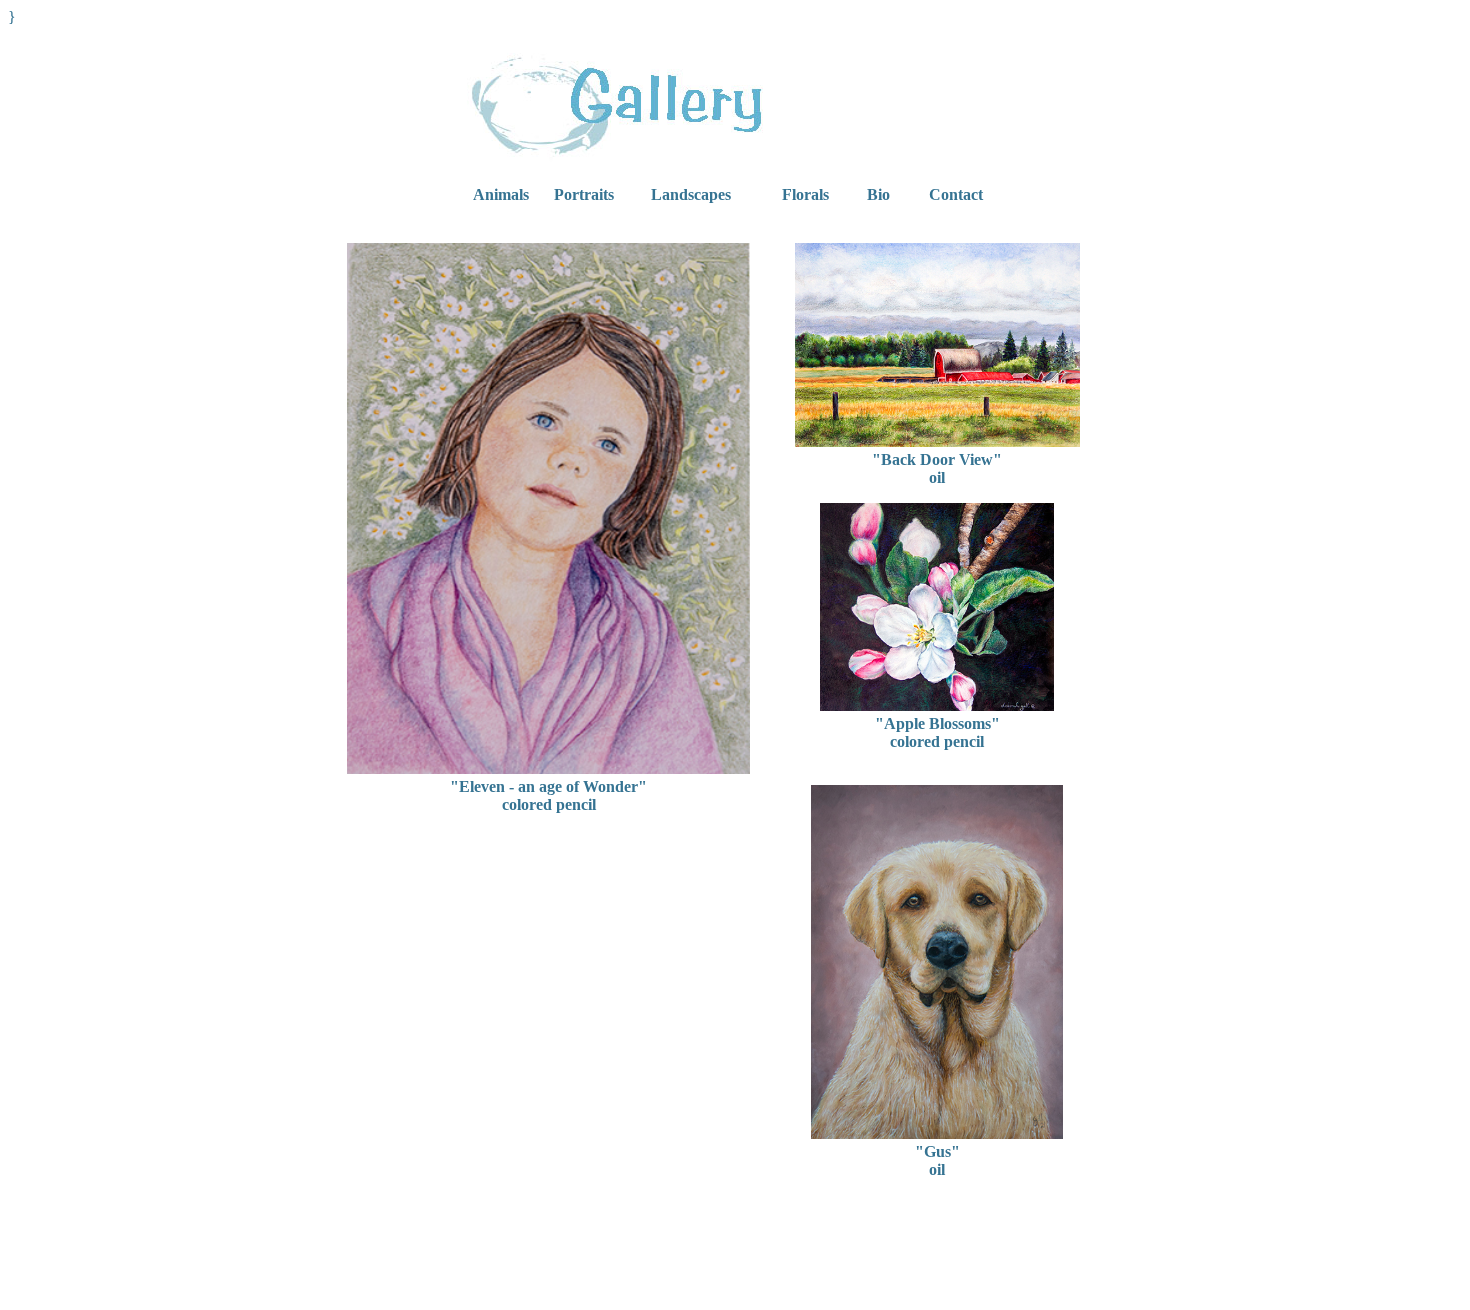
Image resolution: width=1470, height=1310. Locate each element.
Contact (956, 194)
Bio (878, 194)
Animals (501, 194)
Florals (805, 194)
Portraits (584, 194)
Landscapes (691, 194)
